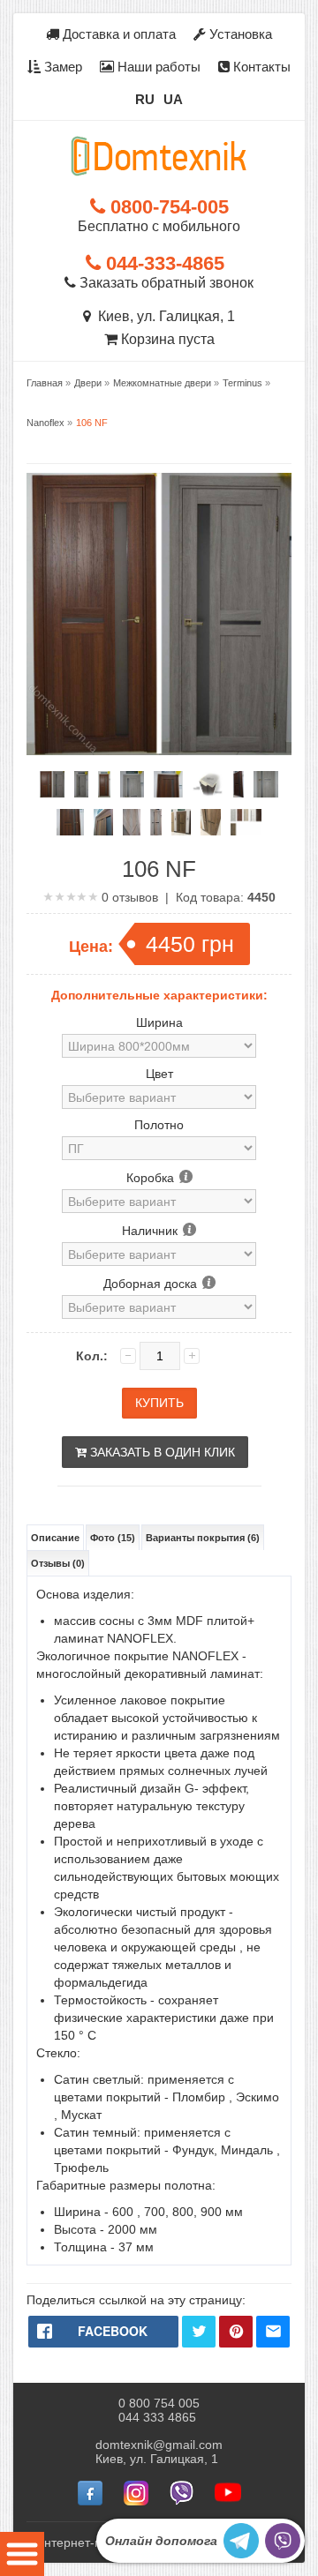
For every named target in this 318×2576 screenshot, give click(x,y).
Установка (239, 34)
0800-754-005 (167, 207)
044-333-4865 (163, 263)
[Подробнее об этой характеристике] (185, 1178)
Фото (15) (113, 1538)
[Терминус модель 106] (246, 822)
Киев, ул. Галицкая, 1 (163, 316)
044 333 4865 (157, 2417)
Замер (61, 67)
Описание (55, 1538)
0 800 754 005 (159, 2403)
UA (173, 99)
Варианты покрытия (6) (203, 1538)
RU (145, 99)
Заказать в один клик (161, 1452)
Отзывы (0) (58, 1563)
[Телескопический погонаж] (208, 784)
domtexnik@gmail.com (159, 2445)
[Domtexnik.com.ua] (159, 156)
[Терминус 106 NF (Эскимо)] (81, 784)
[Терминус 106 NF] (238, 784)
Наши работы (157, 67)
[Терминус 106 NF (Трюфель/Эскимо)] (52, 784)
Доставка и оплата (117, 34)
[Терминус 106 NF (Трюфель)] (104, 784)
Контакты (260, 67)
